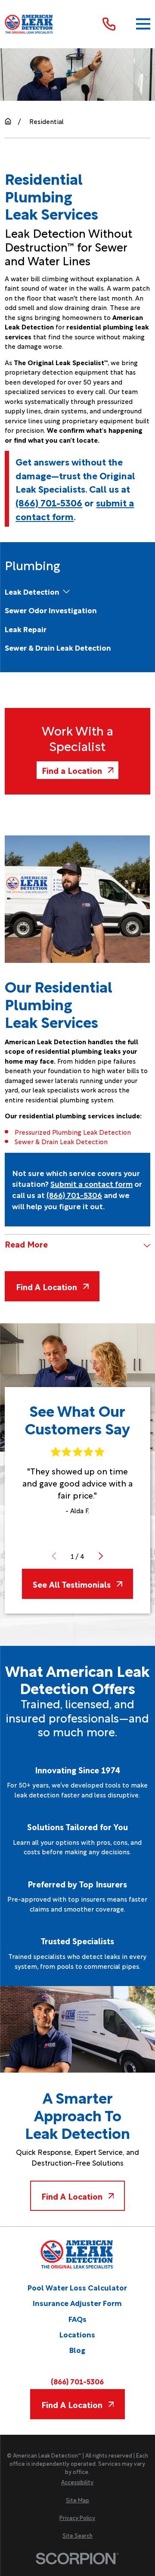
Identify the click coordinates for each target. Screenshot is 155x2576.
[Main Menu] (143, 24)
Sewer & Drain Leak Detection (61, 1141)
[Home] (29, 24)
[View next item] (101, 1556)
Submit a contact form (91, 1183)
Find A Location (46, 1286)
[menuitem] (32, 591)
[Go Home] (8, 121)
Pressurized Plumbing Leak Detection (73, 1132)
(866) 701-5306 (49, 502)
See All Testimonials (72, 1584)
